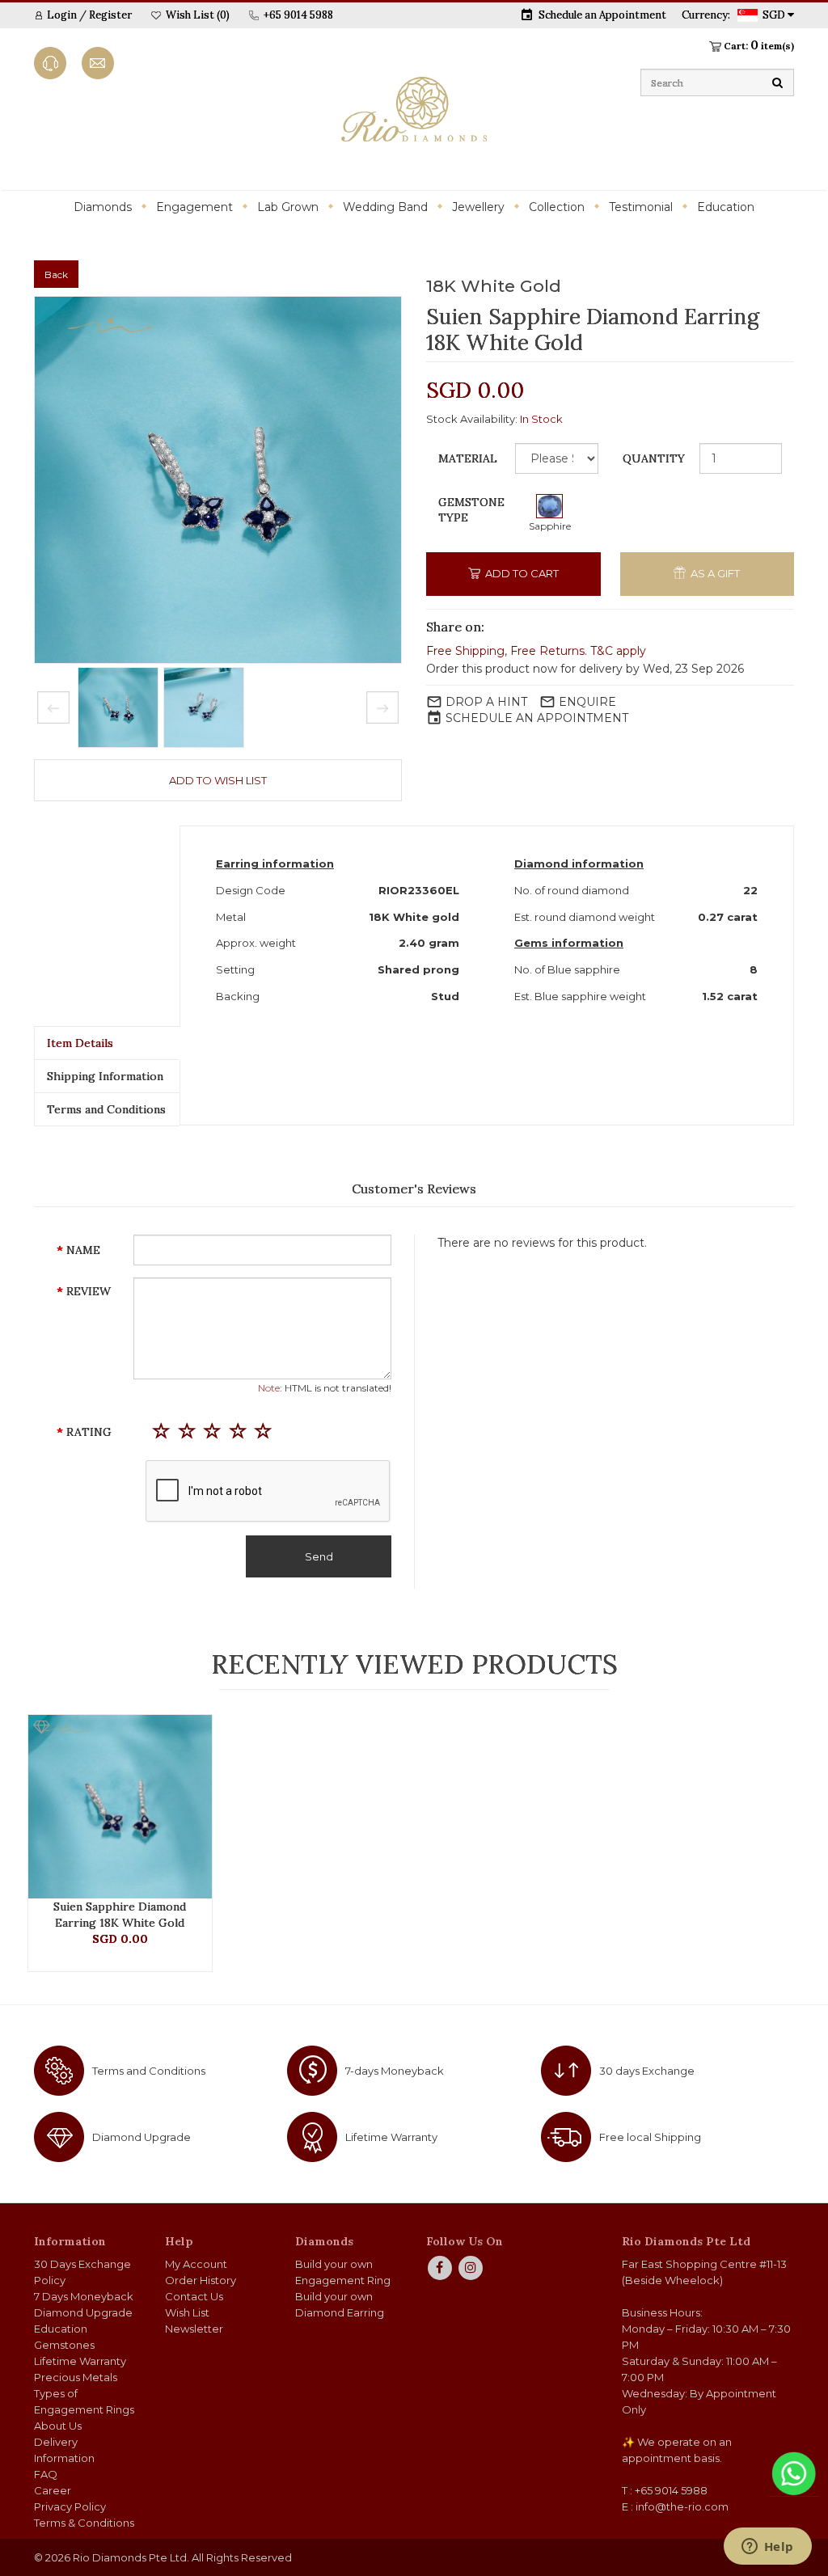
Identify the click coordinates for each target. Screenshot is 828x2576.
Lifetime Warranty (391, 2137)
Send (319, 1556)
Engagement (194, 207)
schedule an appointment (537, 718)
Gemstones (64, 2345)
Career (53, 2490)
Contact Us (194, 2296)
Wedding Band (385, 207)
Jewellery (478, 207)
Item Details (80, 1043)
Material (468, 458)
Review (89, 1291)
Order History (201, 2280)
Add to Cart (521, 573)
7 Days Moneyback (84, 2296)
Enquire (587, 702)
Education (726, 207)
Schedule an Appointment (602, 15)
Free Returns (547, 651)
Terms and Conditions (106, 1109)
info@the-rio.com (682, 2506)
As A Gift (714, 573)
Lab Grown (288, 207)
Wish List (187, 2312)
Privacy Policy (70, 2506)
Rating (89, 1432)
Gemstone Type (471, 510)
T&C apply (618, 651)
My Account (196, 2264)
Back (56, 274)
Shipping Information (105, 1076)
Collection (557, 207)
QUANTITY (654, 458)
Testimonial (641, 207)
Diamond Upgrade (142, 2137)
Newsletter (194, 2329)
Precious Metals (76, 2377)
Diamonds (103, 207)
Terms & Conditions (84, 2523)
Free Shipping (465, 651)
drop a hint (486, 702)
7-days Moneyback (395, 2071)
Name (83, 1250)
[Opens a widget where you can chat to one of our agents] (767, 2548)
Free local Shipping (650, 2137)
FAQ (46, 2474)
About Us (58, 2426)
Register (110, 15)
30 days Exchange (647, 2071)
